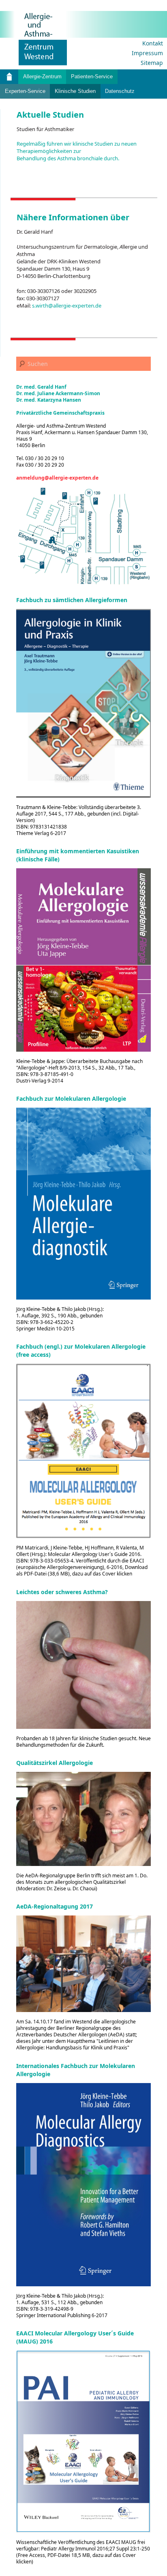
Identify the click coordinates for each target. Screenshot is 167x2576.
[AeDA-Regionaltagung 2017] (83, 1964)
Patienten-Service (92, 76)
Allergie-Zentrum (42, 76)
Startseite (9, 77)
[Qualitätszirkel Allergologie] (83, 1819)
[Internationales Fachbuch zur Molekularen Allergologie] (83, 2185)
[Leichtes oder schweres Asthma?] (83, 1665)
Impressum (147, 53)
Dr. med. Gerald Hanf (41, 387)
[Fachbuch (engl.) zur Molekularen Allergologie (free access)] (83, 1451)
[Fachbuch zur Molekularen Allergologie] (83, 1204)
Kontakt (153, 43)
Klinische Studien (75, 91)
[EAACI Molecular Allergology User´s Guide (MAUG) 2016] (83, 2441)
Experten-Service (25, 91)
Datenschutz (120, 91)
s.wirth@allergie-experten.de (67, 306)
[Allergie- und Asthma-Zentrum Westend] (34, 38)
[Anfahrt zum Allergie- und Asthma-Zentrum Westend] (83, 536)
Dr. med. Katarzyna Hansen (49, 400)
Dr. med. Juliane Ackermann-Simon (58, 393)
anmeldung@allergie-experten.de (57, 478)
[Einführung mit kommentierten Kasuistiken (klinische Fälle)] (83, 960)
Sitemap (152, 63)
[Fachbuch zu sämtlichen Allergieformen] (83, 703)
